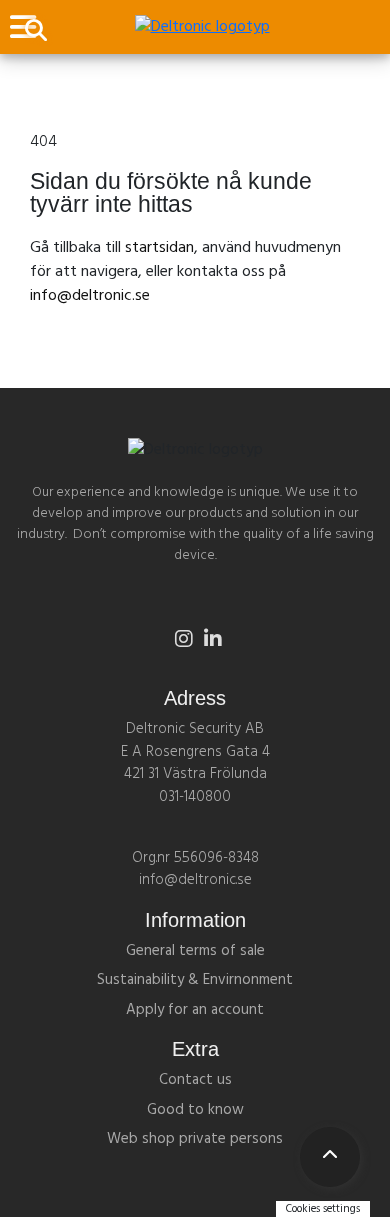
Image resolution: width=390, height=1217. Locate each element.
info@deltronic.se (90, 296)
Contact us (195, 1080)
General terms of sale (195, 951)
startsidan (159, 248)
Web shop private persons (195, 1139)
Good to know (195, 1110)
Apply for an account (195, 1010)
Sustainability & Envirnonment (195, 980)
